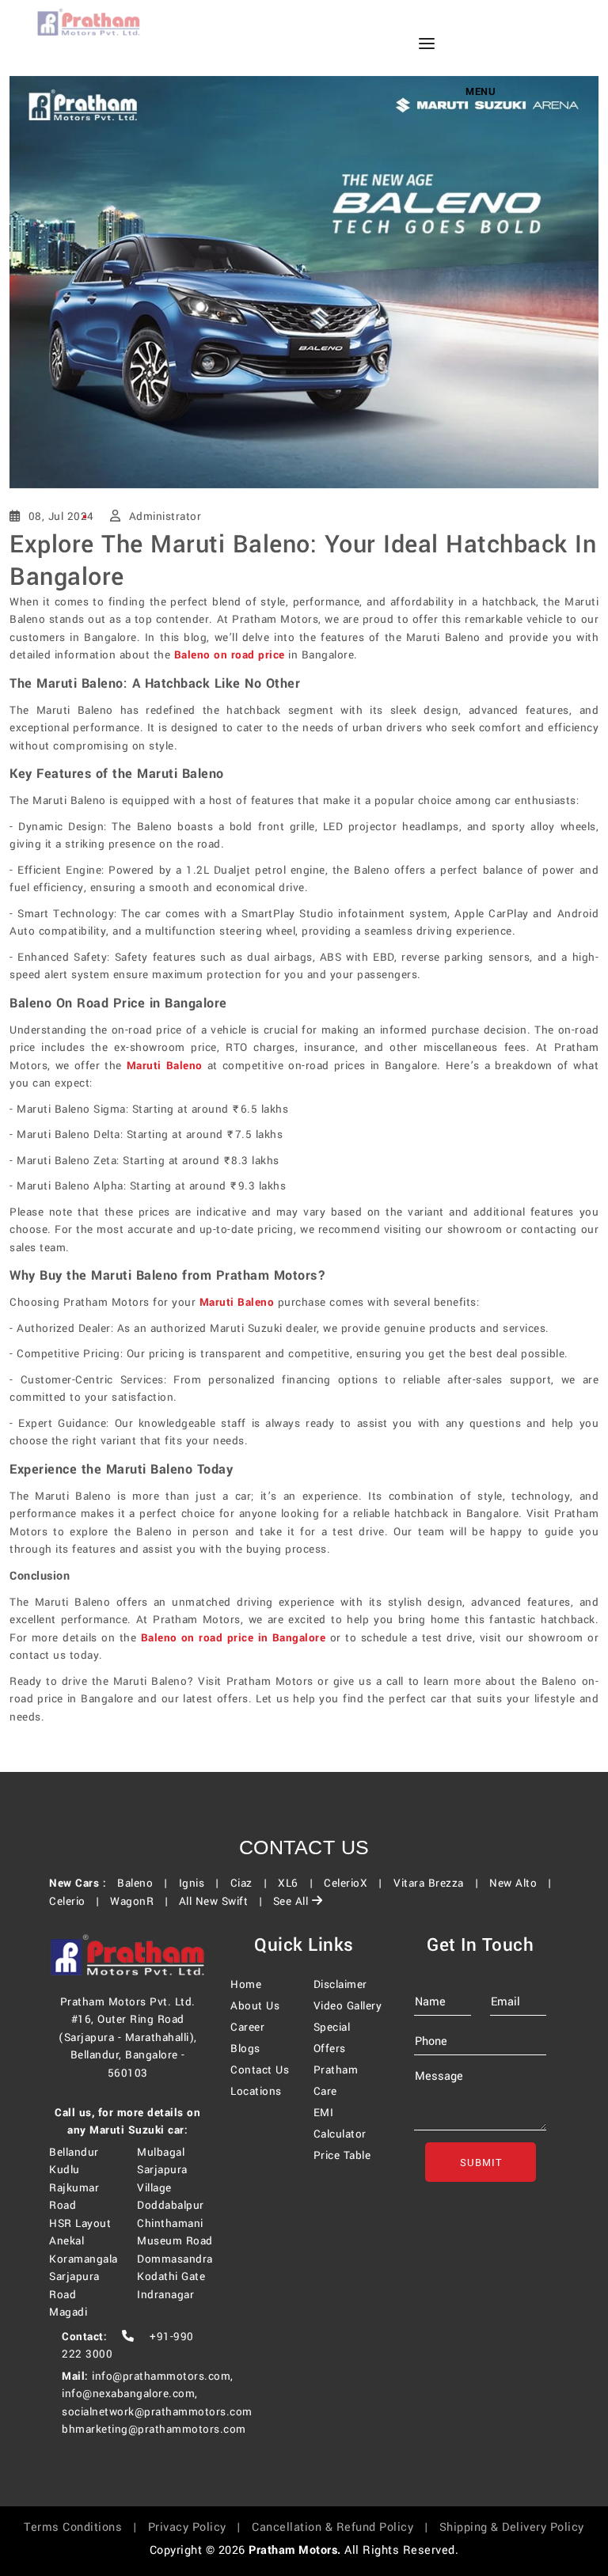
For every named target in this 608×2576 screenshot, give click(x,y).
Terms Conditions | (84, 2527)
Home (246, 1984)
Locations (256, 2091)
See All (293, 1901)
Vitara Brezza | (440, 1883)
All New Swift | (224, 1901)
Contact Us (260, 2070)
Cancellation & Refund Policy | (344, 2527)
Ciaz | (253, 1883)
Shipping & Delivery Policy (512, 2527)
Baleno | (146, 1883)
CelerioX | (357, 1883)
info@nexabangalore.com (128, 2394)
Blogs (245, 2049)
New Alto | (524, 1883)
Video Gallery (348, 2006)
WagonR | (142, 1901)
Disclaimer (340, 1984)
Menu (481, 92)
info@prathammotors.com (161, 2376)
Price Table (342, 2155)
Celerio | (78, 1901)
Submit (480, 2163)
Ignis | (203, 1883)
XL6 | (299, 1883)
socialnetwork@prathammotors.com (157, 2412)
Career (247, 2027)
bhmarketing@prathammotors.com (154, 2429)
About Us (255, 2006)
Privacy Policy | (198, 2527)
